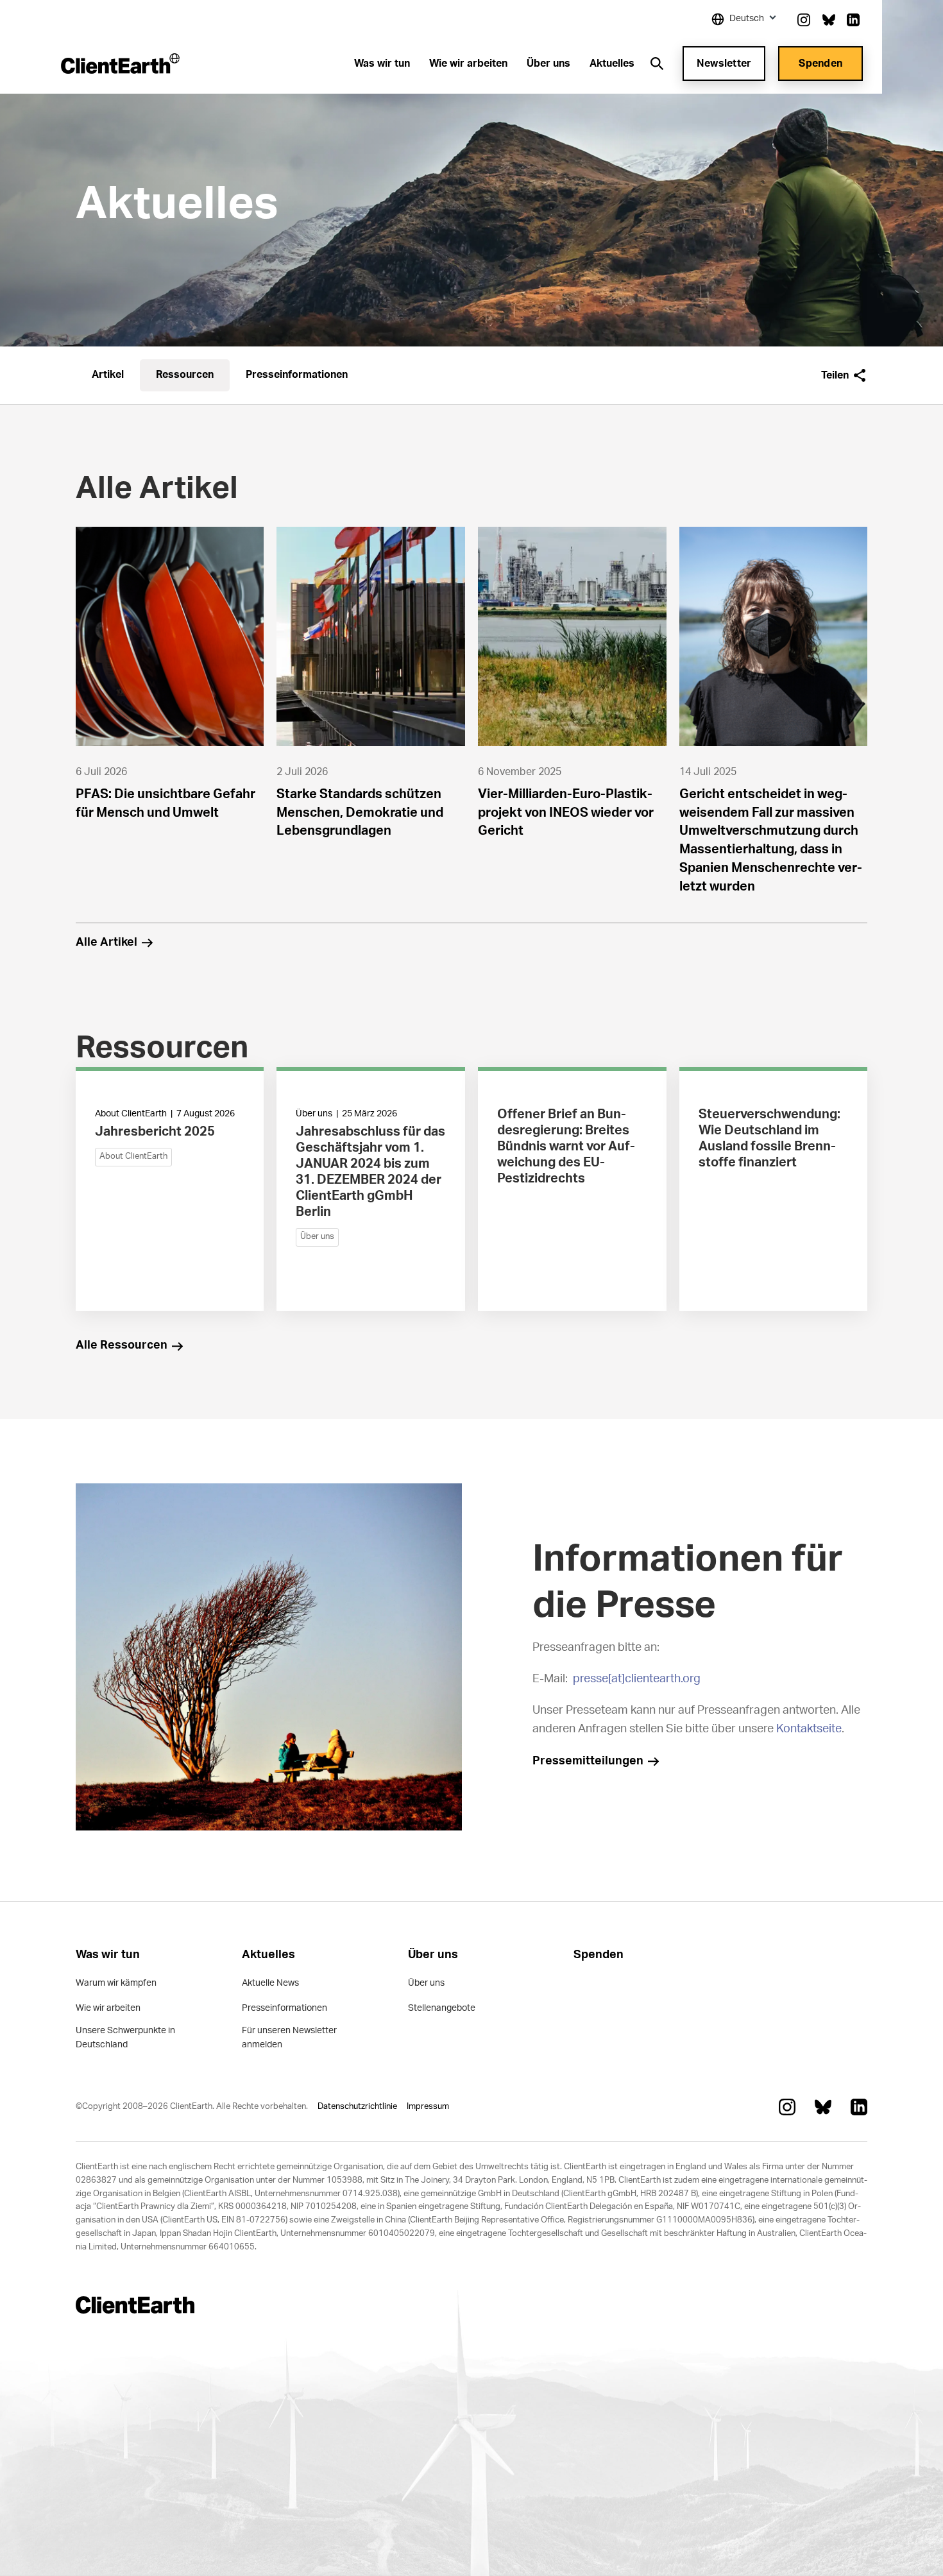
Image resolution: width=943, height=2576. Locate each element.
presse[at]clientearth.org (637, 1679)
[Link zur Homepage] (120, 64)
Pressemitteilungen (588, 1761)
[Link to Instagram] (804, 20)
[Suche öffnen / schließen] (657, 64)
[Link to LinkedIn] (853, 20)
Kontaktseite (809, 1729)
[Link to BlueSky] (829, 20)
